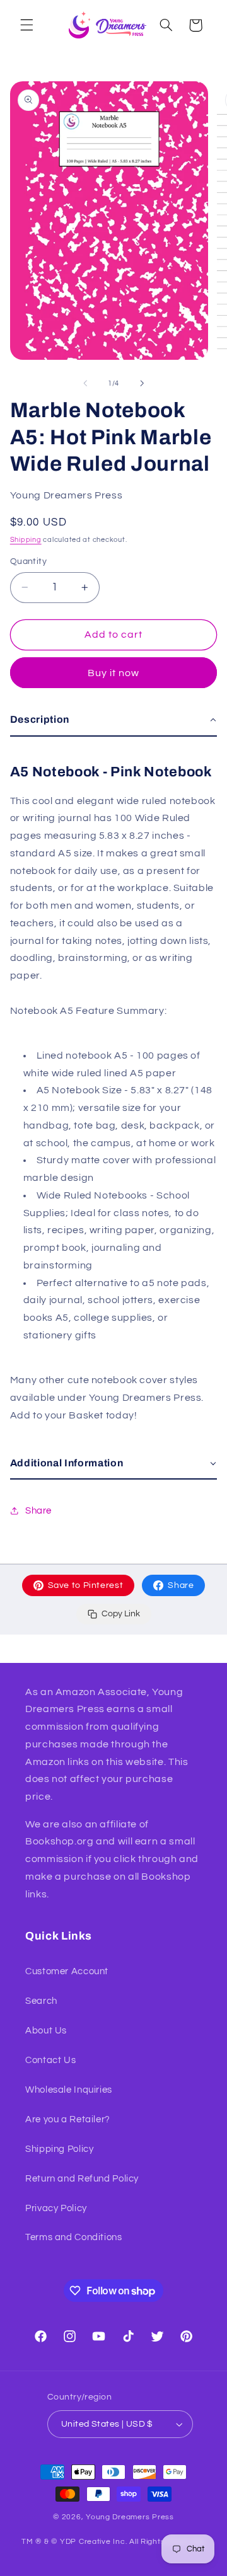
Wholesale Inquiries (69, 2090)
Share (181, 1585)
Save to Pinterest (86, 1585)
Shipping (26, 540)
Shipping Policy (59, 2149)
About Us (46, 2031)
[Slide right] (142, 383)
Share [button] (38, 1511)
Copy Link (121, 1614)
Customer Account (67, 1971)
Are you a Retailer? (68, 2119)
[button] (26, 25)
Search (41, 2001)
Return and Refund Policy (82, 2179)
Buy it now (114, 673)
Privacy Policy (56, 2208)
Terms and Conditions (74, 2237)
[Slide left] (85, 383)
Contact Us (50, 2060)
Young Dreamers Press (130, 2517)
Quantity (28, 561)
